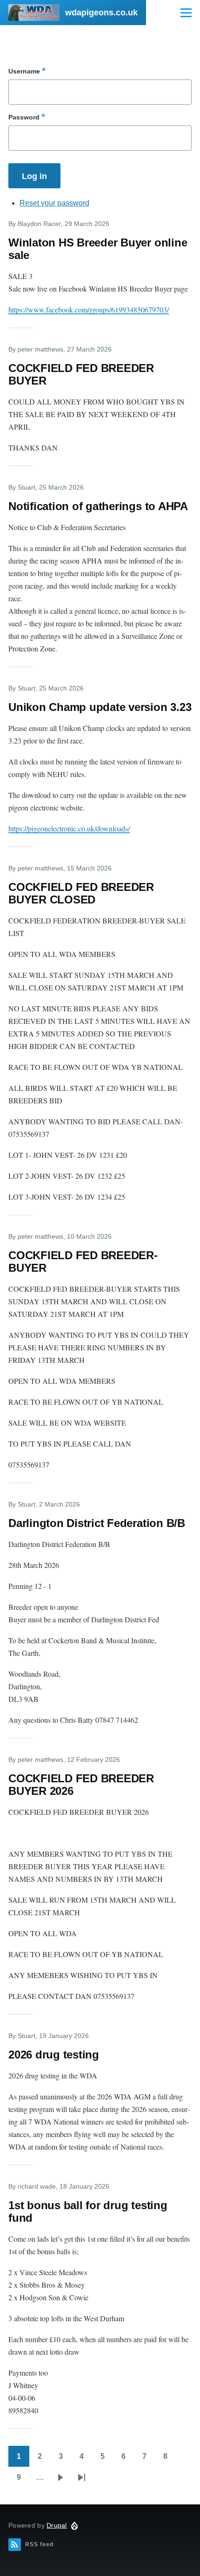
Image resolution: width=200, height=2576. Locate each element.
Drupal (57, 2525)
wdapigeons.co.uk (101, 13)
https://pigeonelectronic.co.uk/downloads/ (69, 828)
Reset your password (54, 203)
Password (24, 117)
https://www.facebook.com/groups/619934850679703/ (89, 309)
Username (24, 71)
